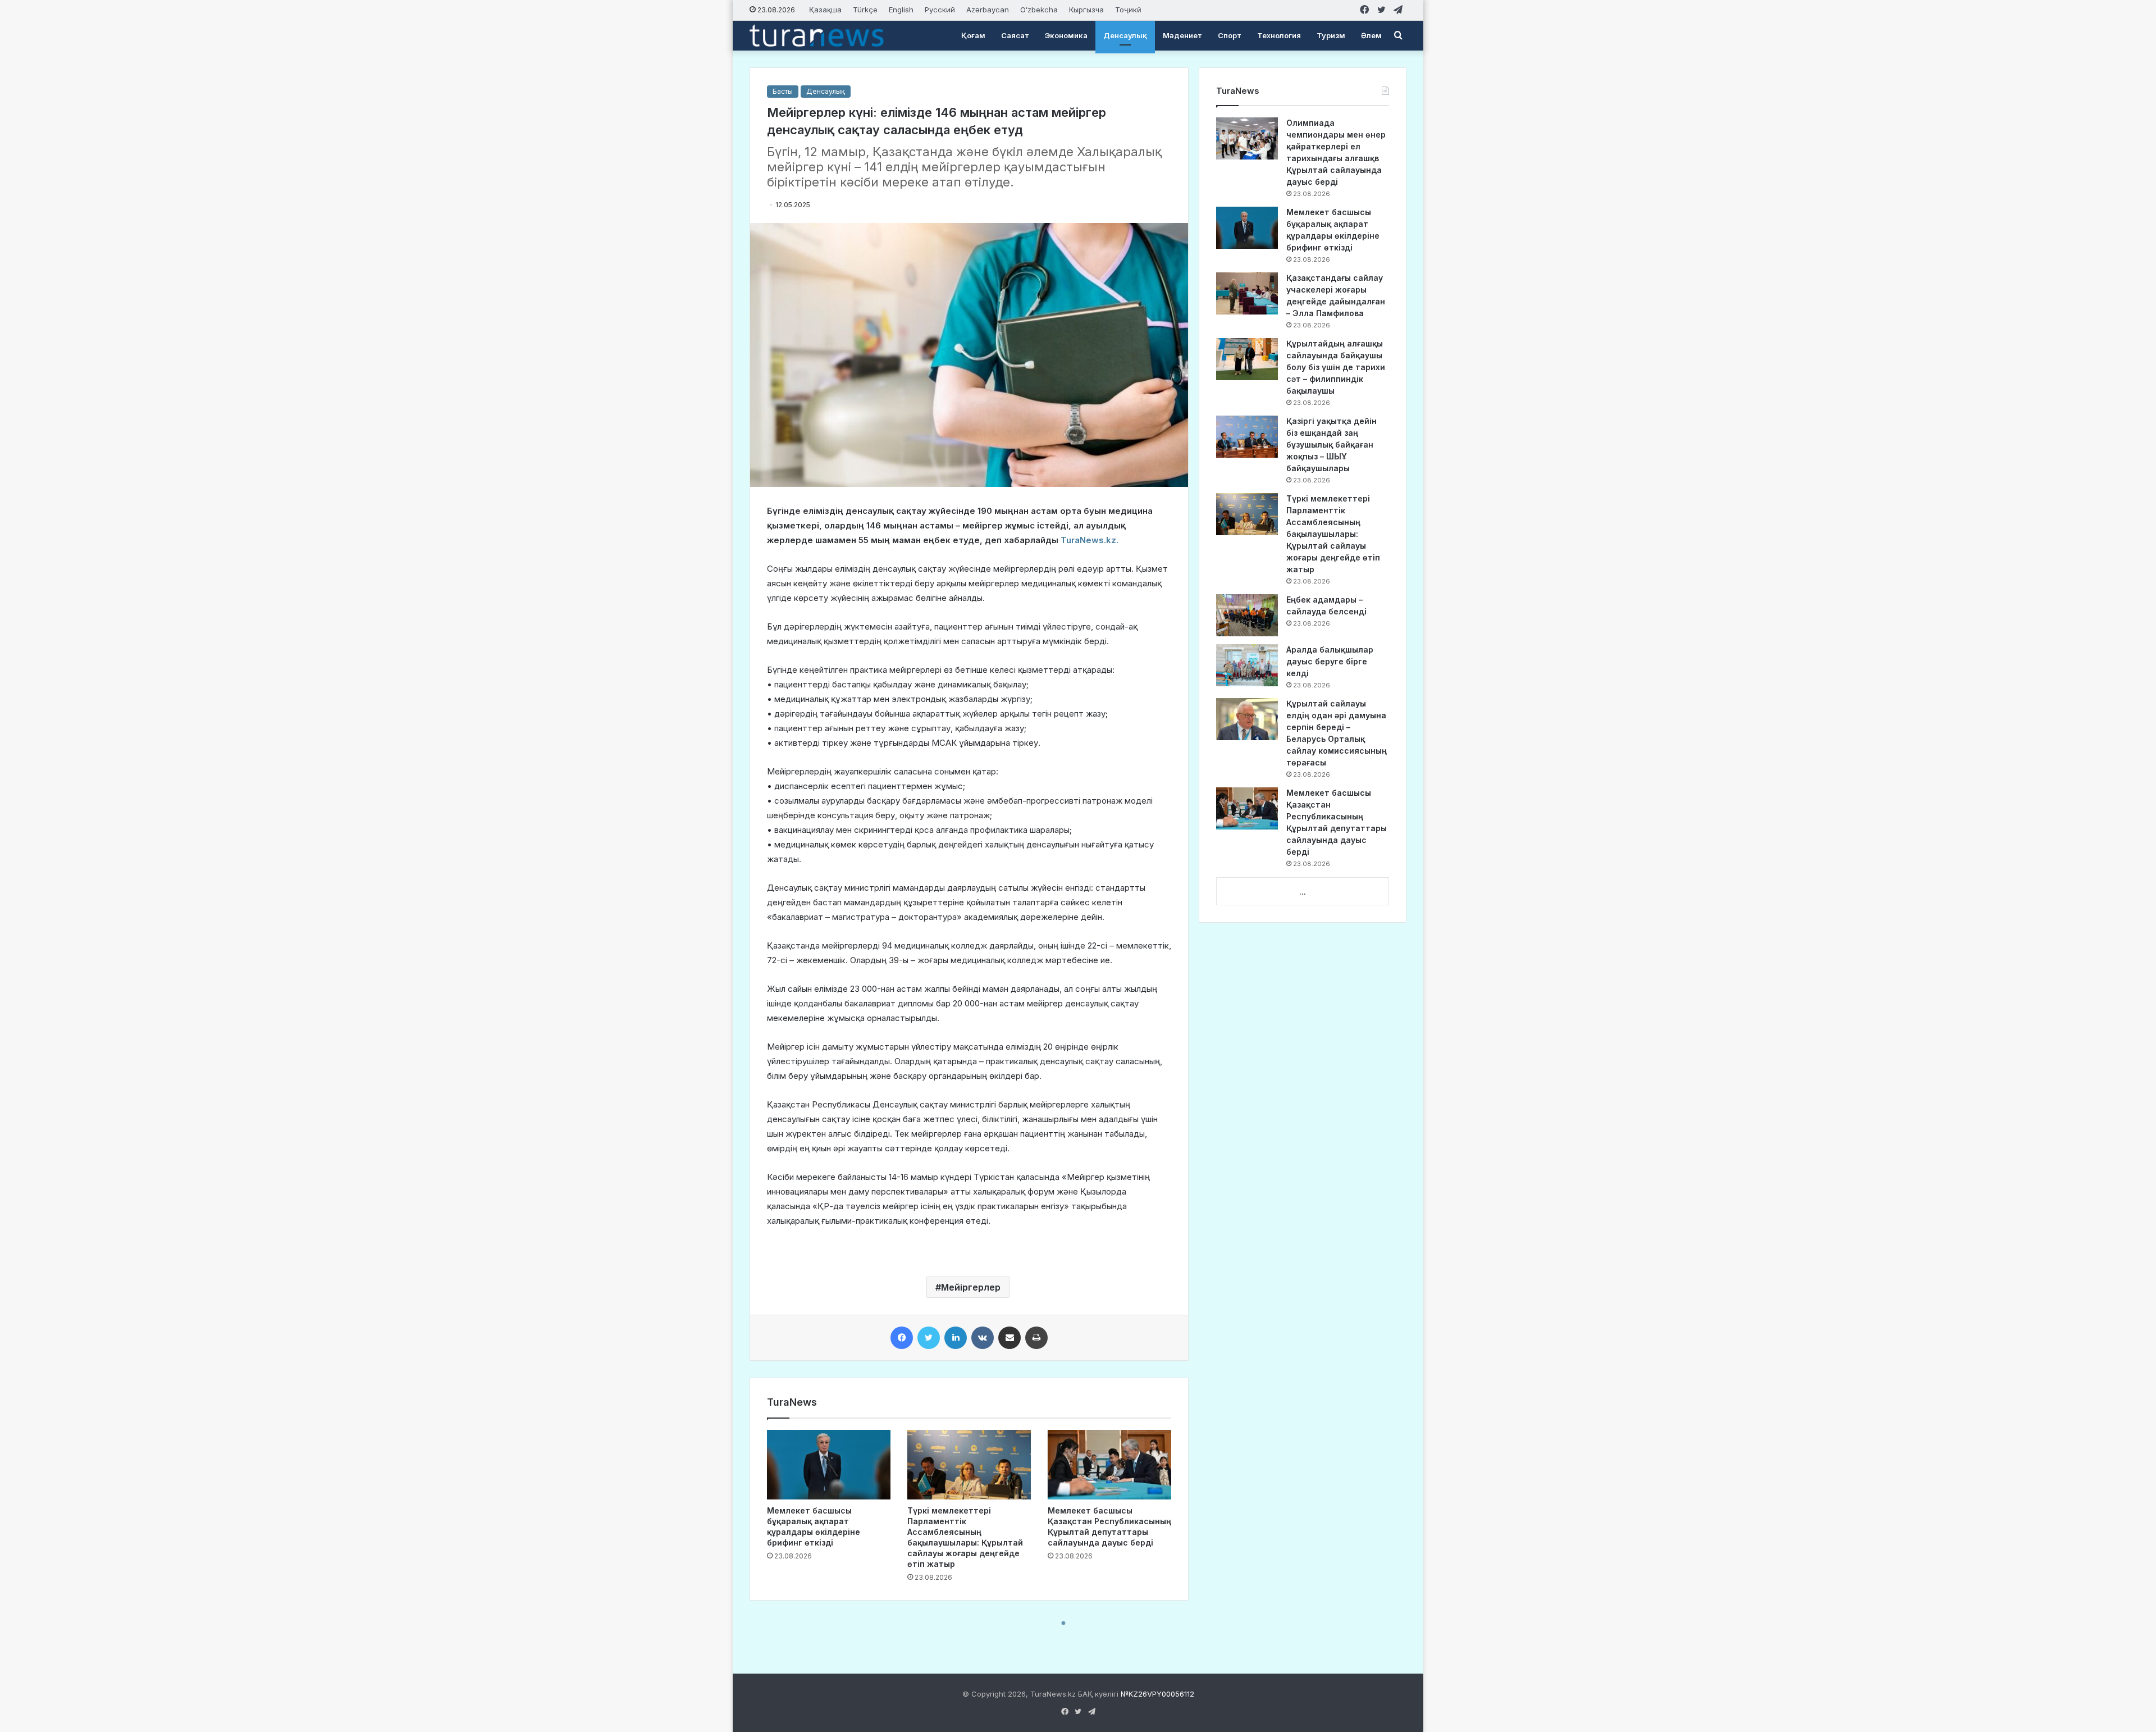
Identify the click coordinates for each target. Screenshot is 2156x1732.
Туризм (1331, 35)
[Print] (1036, 1338)
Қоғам (973, 35)
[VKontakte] (983, 1338)
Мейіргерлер (971, 1287)
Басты (783, 91)
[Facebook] (902, 1338)
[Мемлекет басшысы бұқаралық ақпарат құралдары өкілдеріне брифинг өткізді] (829, 1465)
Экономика (1066, 35)
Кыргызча (1086, 10)
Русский (940, 10)
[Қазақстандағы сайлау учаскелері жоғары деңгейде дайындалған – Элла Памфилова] (1247, 293)
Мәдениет (1182, 35)
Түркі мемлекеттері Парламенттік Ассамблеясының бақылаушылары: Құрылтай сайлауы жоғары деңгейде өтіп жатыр (1333, 534)
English (901, 10)
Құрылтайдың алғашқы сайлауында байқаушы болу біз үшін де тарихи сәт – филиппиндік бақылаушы (1336, 367)
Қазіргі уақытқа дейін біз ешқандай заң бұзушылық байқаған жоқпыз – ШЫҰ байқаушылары (1331, 445)
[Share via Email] (1010, 1338)
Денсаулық (1125, 35)
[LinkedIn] (956, 1338)
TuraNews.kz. (1090, 540)
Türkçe (865, 10)
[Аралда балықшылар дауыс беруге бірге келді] (1247, 665)
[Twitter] (929, 1338)
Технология (1279, 35)
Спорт (1230, 35)
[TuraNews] (817, 35)
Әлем (1371, 35)
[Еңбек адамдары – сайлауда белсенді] (1247, 615)
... (1303, 892)
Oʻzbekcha (1039, 10)
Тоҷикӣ (1128, 10)
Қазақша (825, 10)
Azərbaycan (988, 10)
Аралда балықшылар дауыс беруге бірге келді (1330, 661)
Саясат (1015, 35)
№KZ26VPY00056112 (1157, 1694)
